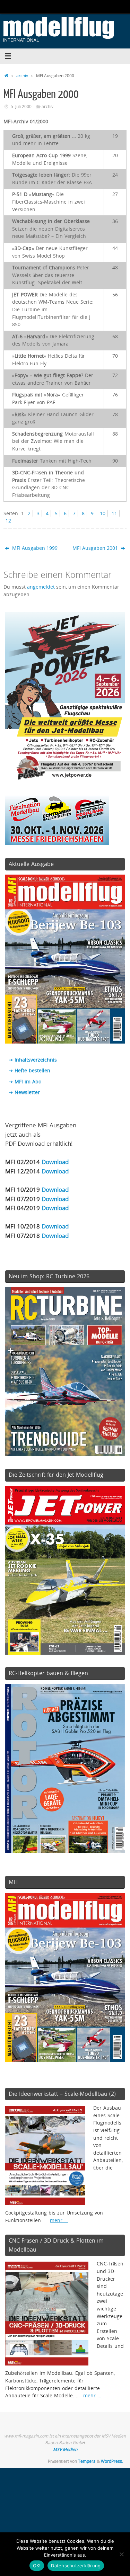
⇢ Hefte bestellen (29, 1071)
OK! (37, 2566)
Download (55, 1162)
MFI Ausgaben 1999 (34, 548)
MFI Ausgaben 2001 (96, 548)
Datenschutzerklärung (76, 2566)
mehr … (59, 2220)
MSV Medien (65, 2449)
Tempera (87, 2461)
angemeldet (41, 587)
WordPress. (112, 2461)
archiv (22, 76)
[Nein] (121, 2554)
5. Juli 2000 (21, 106)
